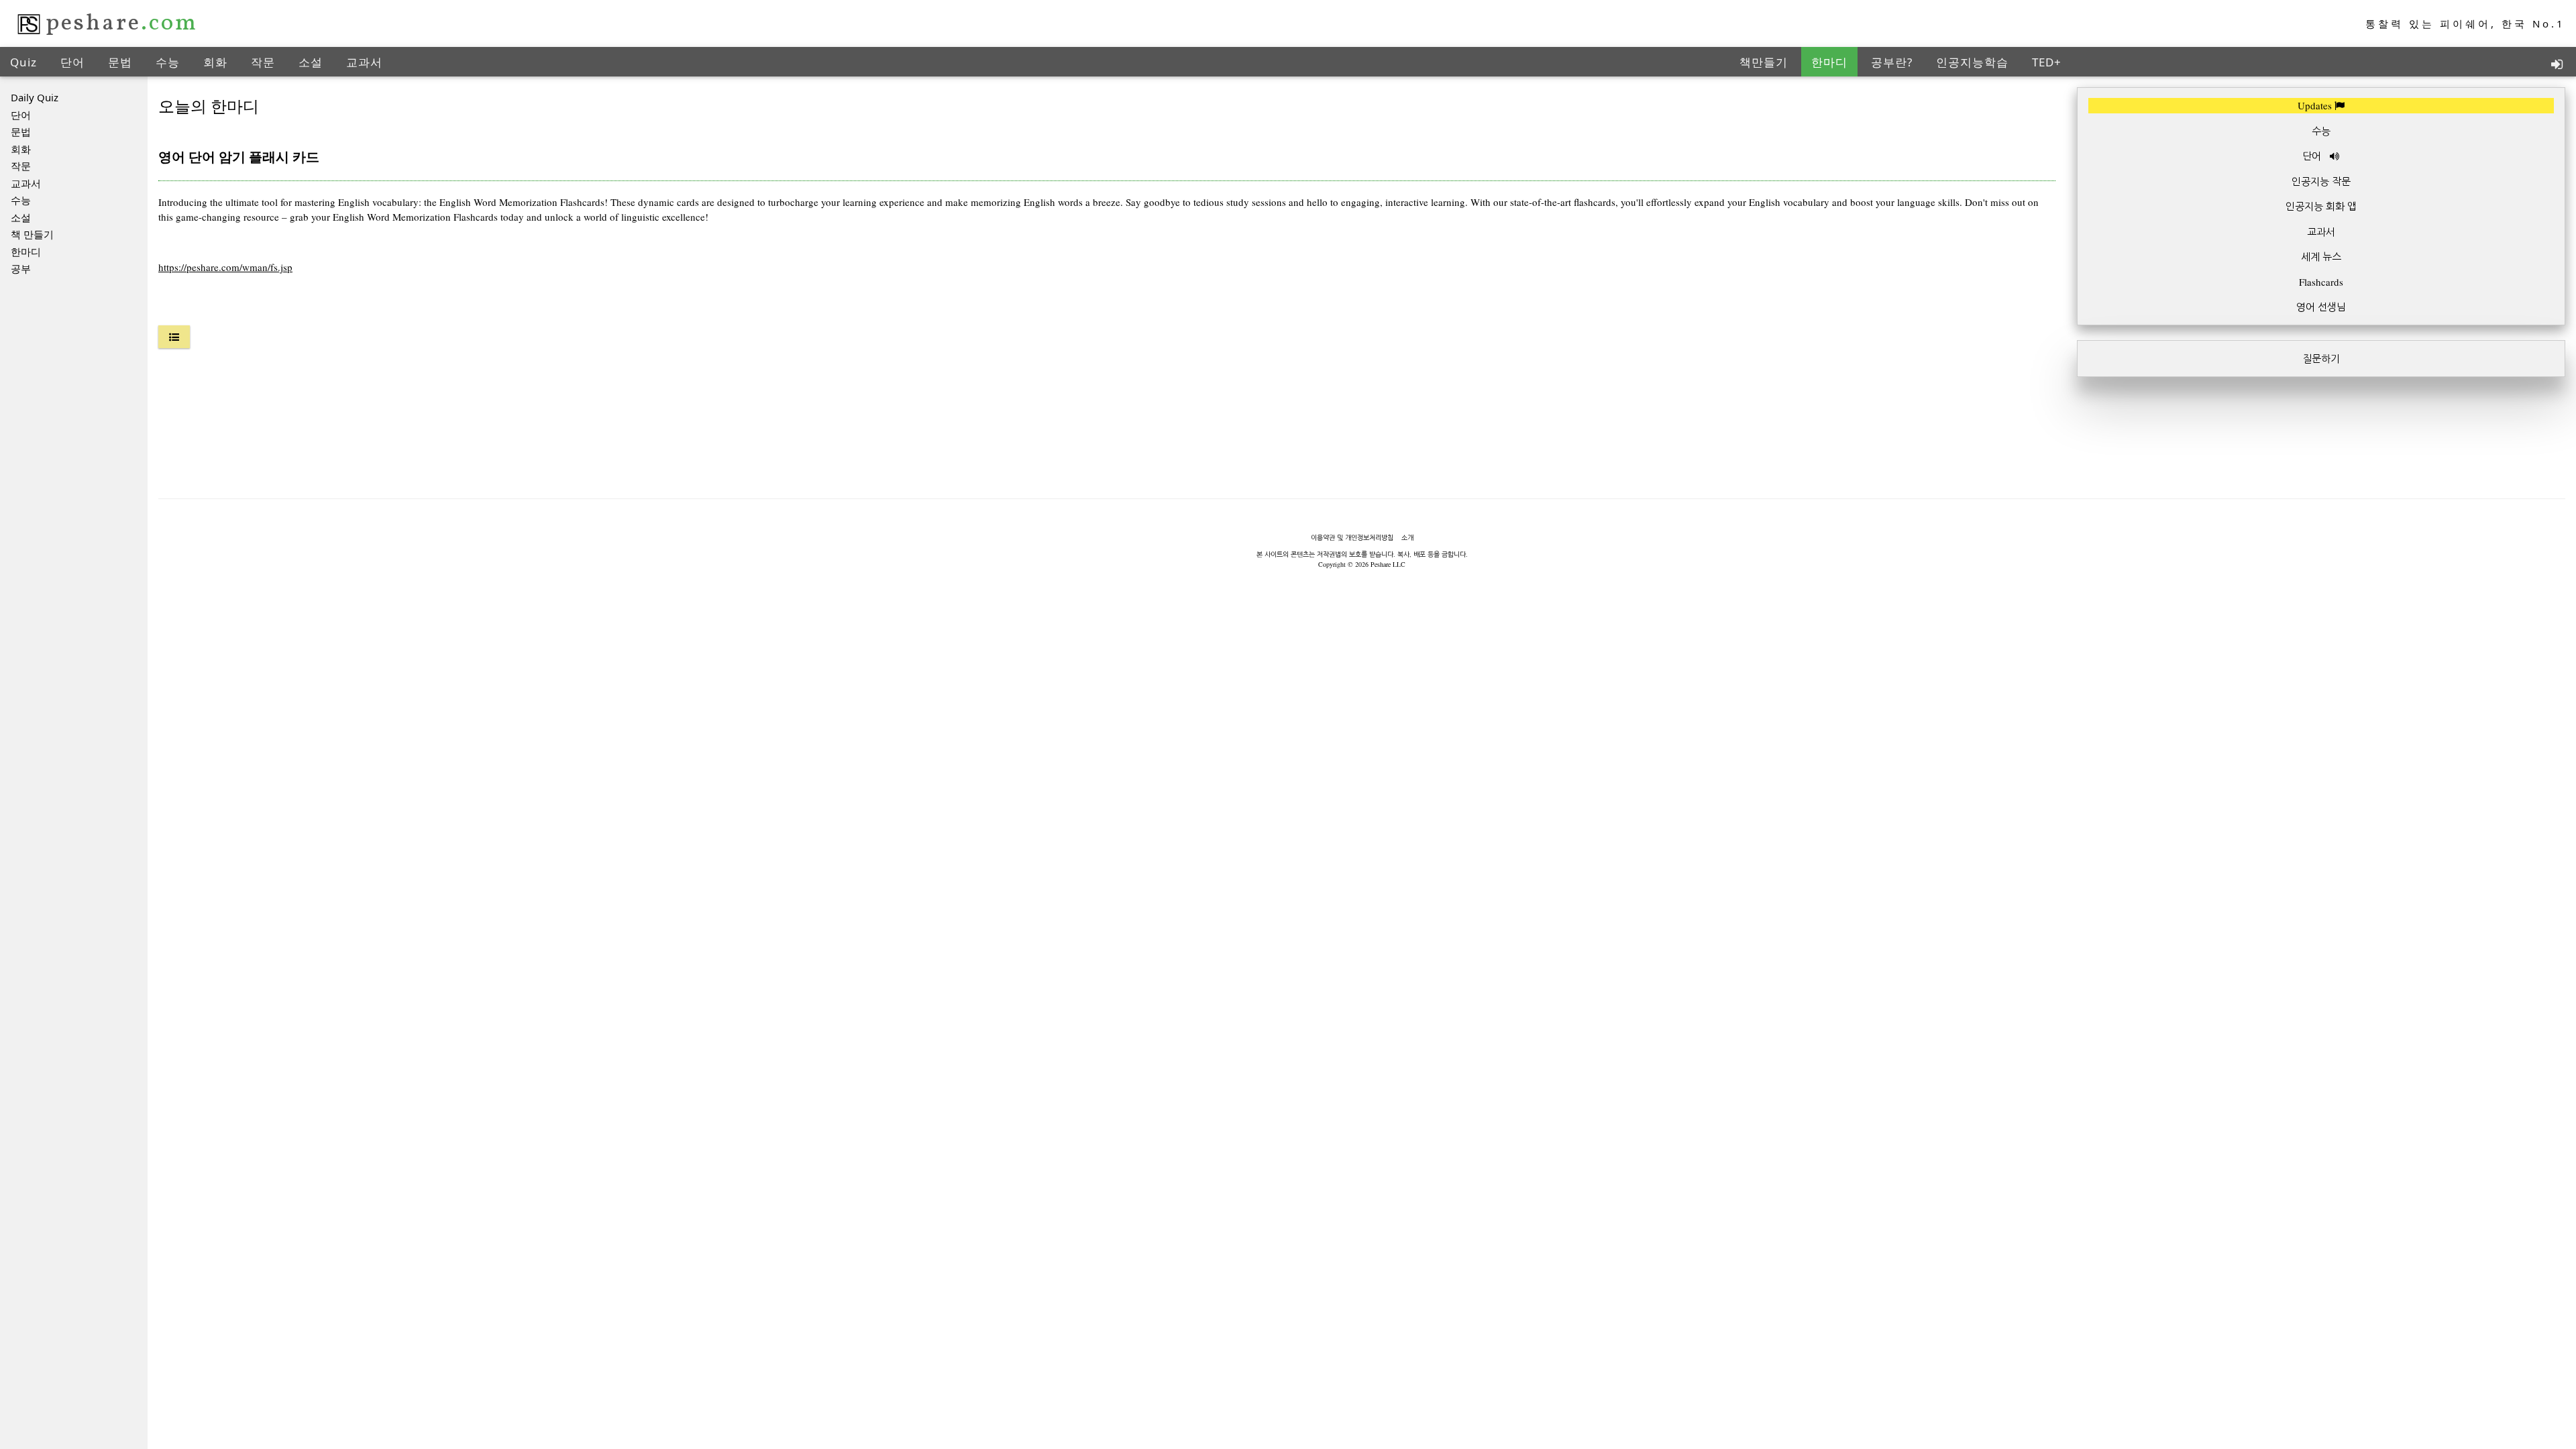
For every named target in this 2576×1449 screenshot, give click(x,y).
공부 (21, 268)
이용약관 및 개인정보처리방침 (1352, 537)
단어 (72, 62)
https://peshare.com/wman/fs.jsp (225, 267)
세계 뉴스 (2321, 256)
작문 (263, 62)
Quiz (23, 62)
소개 (1407, 537)
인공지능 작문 (2321, 181)
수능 (168, 62)
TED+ (2047, 62)
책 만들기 (32, 234)
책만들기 (1764, 62)
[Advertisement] (2321, 486)
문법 (120, 62)
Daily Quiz (35, 97)
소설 (311, 62)
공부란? (1892, 62)
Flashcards (2321, 282)
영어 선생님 (2321, 307)
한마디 (1829, 62)
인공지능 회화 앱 (2321, 206)
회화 (215, 62)
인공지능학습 (1972, 62)
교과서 (364, 62)
